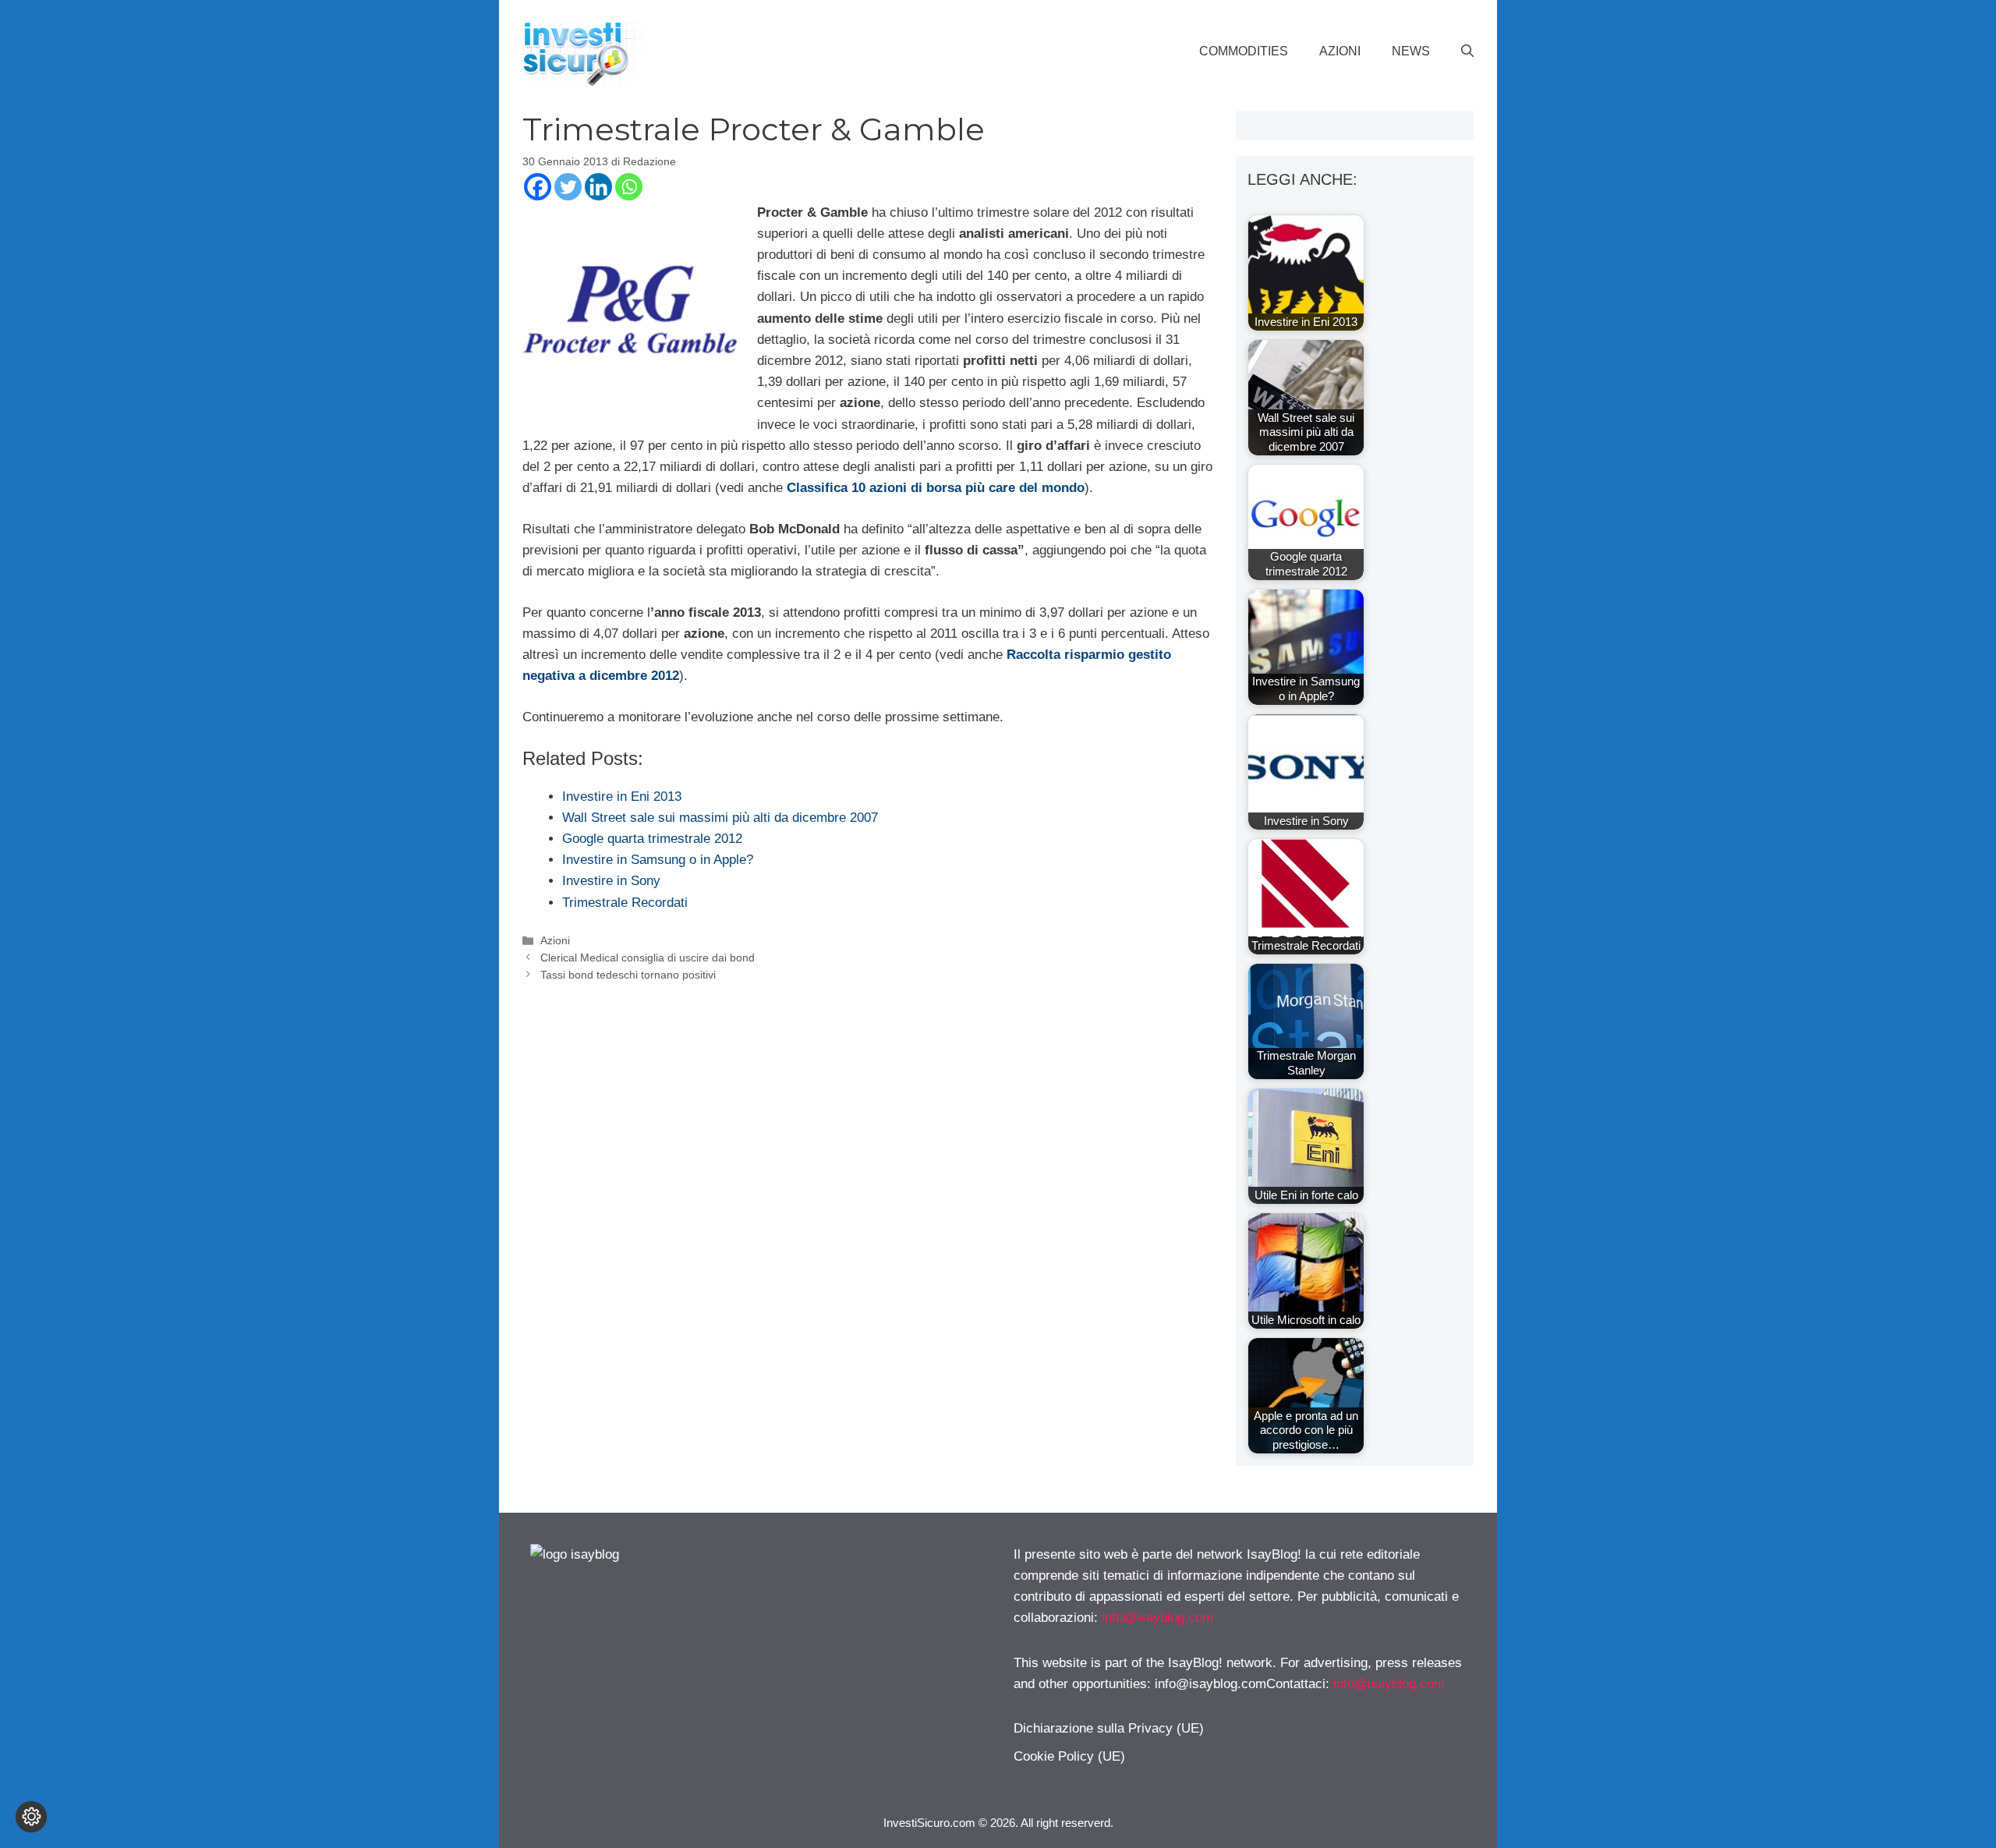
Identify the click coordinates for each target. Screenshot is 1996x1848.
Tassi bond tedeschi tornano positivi (628, 975)
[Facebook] (538, 187)
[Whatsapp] (629, 187)
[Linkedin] (598, 187)
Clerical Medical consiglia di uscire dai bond (648, 958)
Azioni (1340, 51)
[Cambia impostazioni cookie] (31, 1817)
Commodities (1244, 51)
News (1411, 51)
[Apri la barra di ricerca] (1467, 51)
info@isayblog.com (1157, 1618)
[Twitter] (568, 187)
